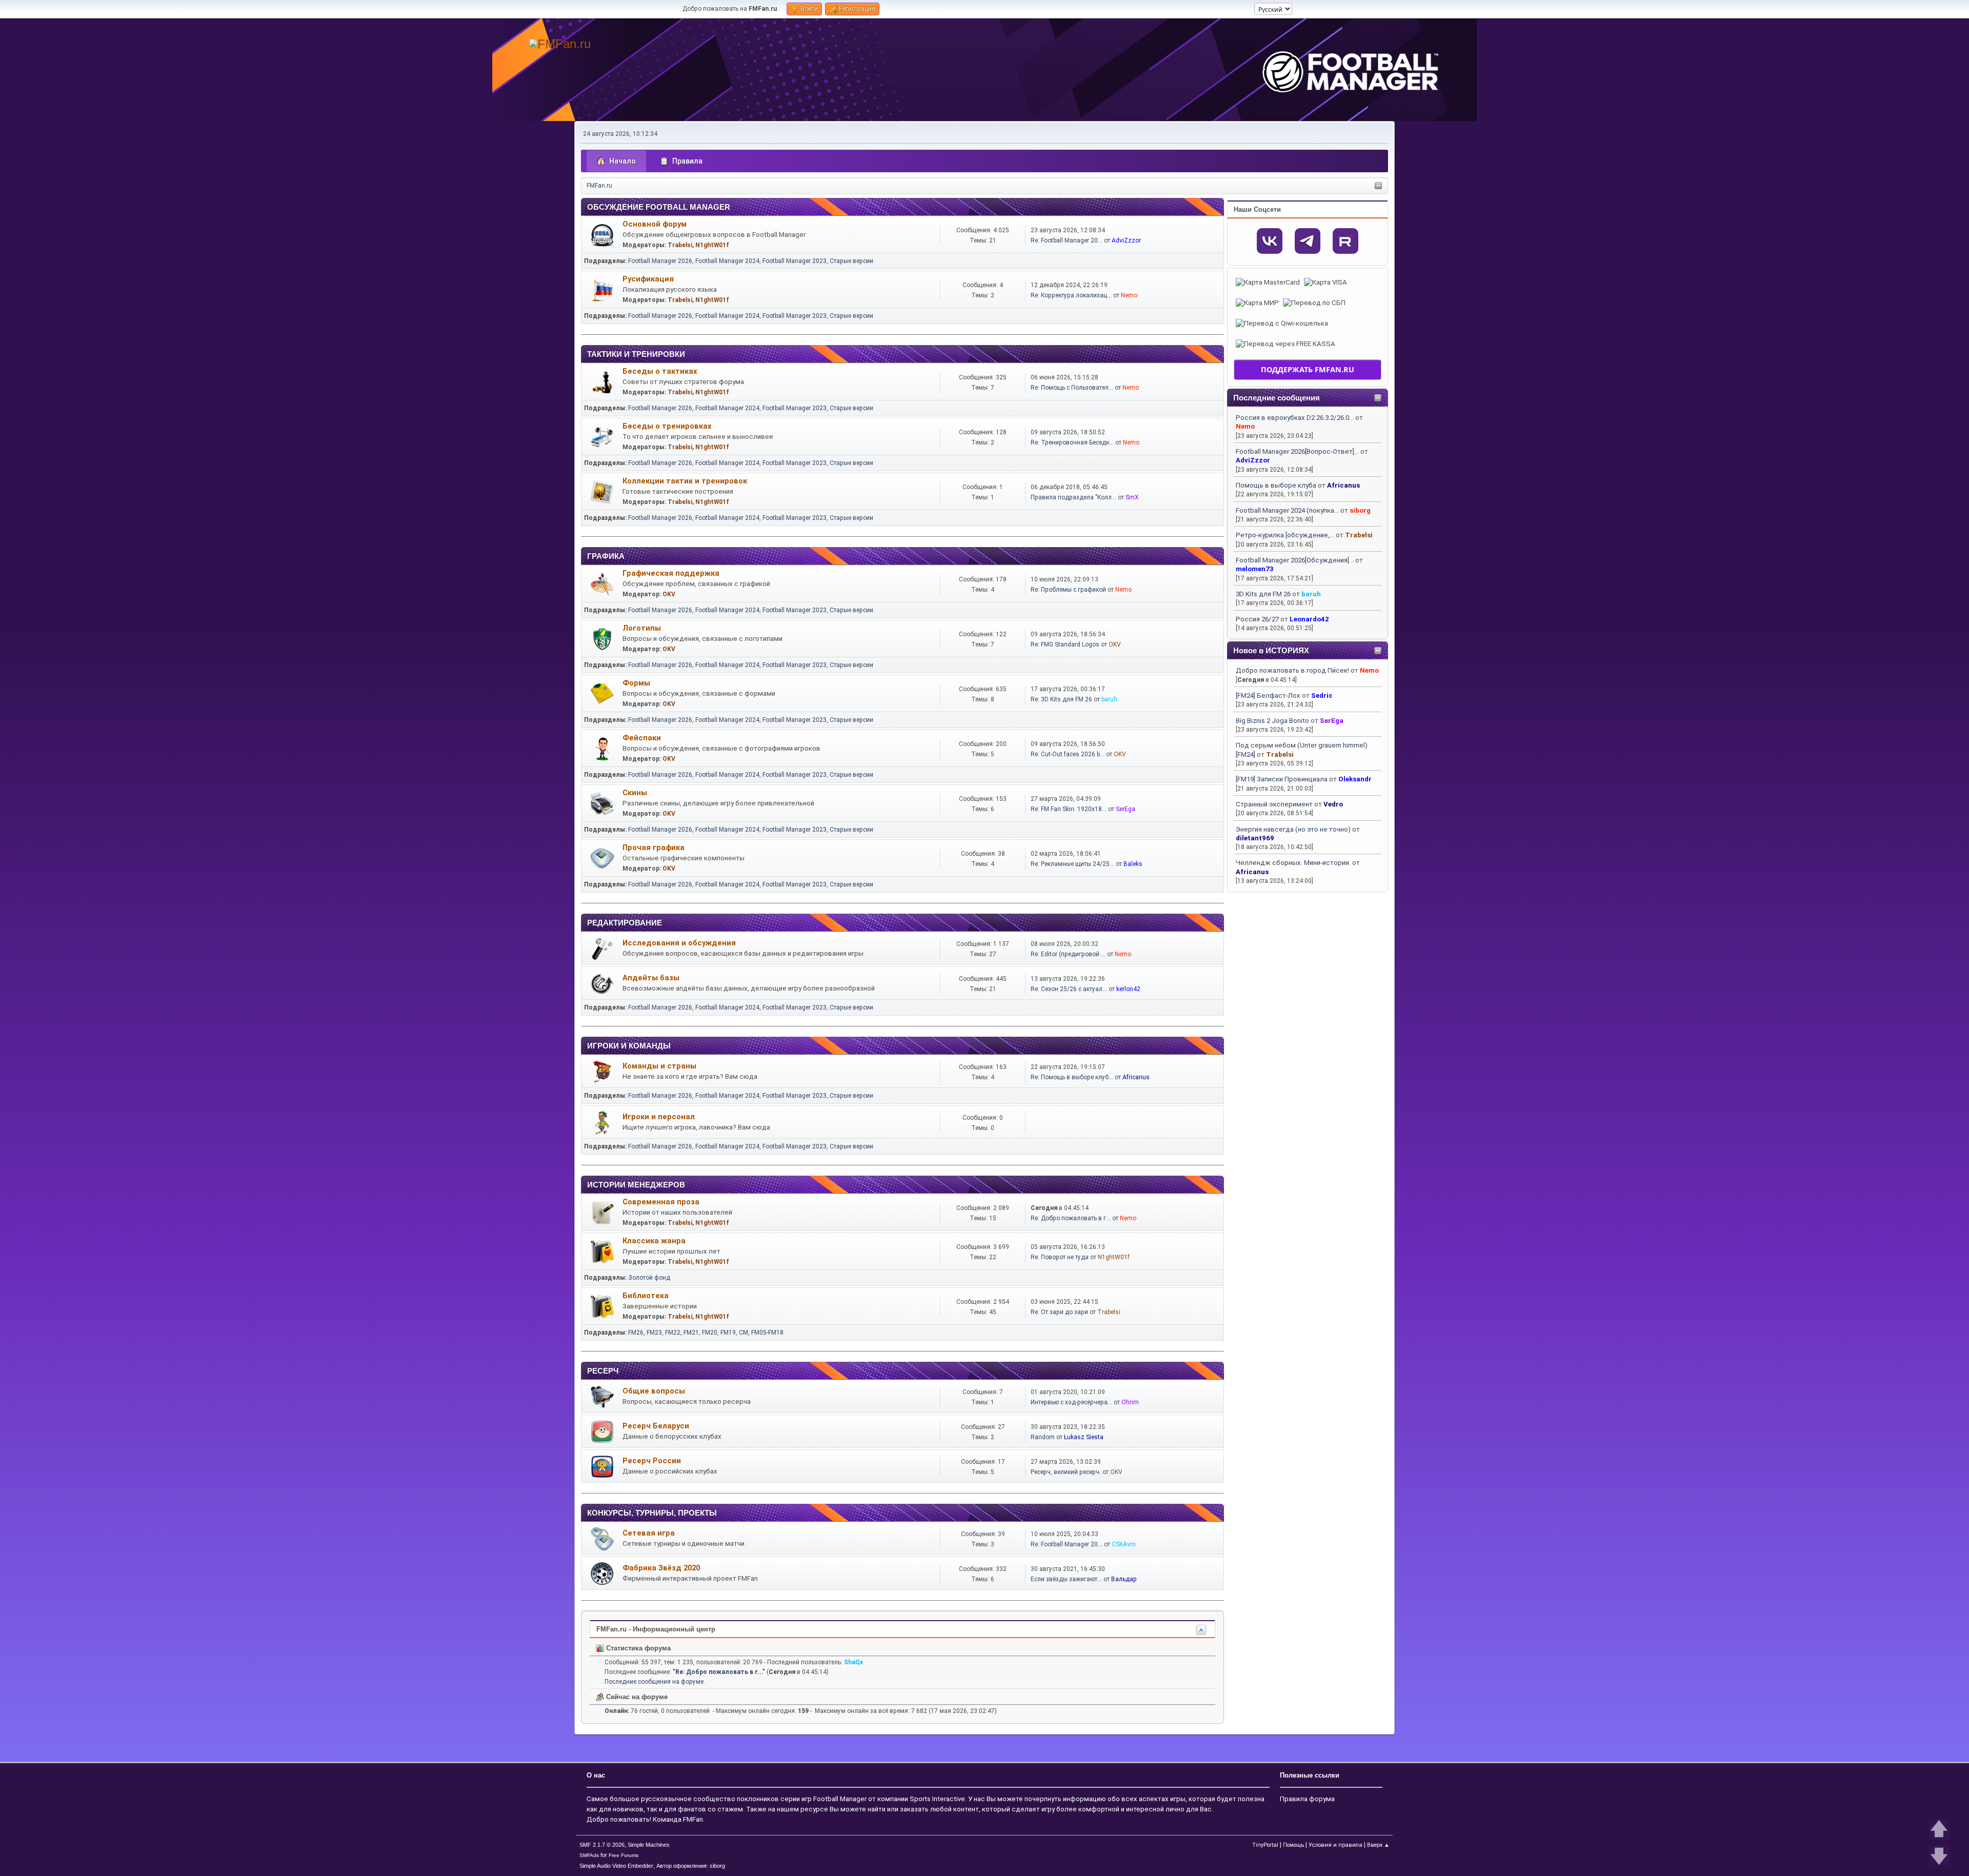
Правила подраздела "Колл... (1073, 497)
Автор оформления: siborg (691, 1866)
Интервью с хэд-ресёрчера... (1071, 1402)
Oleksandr (1355, 779)
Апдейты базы (651, 978)
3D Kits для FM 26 (1263, 594)
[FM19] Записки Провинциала (1282, 779)
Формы (636, 683)
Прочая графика (654, 848)
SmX (1132, 497)
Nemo (1245, 426)
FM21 (691, 1333)
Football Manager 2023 (795, 261)
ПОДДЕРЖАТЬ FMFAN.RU (1308, 369)
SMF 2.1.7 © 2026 (602, 1845)
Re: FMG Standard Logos (1065, 644)
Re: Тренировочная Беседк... (1072, 442)
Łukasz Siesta (1084, 1437)
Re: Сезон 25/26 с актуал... (1069, 989)
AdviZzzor (1253, 460)
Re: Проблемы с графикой (1068, 590)
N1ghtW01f (712, 245)
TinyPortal (1265, 1845)
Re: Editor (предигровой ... (1068, 954)
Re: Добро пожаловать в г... (1071, 1218)
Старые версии (851, 261)
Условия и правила (1335, 1845)
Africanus (1343, 485)
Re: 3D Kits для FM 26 (1061, 699)
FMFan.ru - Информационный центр (656, 1629)
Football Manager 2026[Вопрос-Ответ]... (1297, 451)
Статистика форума (637, 1648)
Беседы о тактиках (660, 371)
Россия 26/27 (1257, 619)
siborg (1360, 510)
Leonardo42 (1309, 619)
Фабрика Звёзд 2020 (661, 1568)
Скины (635, 793)
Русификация (648, 279)
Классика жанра (654, 1241)
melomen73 (1255, 569)
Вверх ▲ (1378, 1845)
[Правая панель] (1378, 186)
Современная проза (661, 1202)
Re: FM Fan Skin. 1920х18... (1069, 809)
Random (1043, 1437)
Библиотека (646, 1296)
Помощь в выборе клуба (1276, 485)
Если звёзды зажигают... (1066, 1579)
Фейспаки (642, 738)
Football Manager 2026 (660, 261)
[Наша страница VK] (1270, 241)
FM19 (728, 1333)
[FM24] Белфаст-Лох (1268, 695)
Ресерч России (652, 1461)
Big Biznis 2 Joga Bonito (1272, 721)
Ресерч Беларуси (656, 1426)
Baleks (1133, 864)
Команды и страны (659, 1066)
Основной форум (655, 224)
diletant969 (1255, 838)
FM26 (636, 1333)
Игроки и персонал (659, 1117)
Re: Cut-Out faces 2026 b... (1068, 754)
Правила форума (1307, 1799)
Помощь (1293, 1845)
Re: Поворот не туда (1060, 1257)
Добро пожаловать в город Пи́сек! (1292, 670)
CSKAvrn (1124, 1544)
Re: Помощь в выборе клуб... (1072, 1077)
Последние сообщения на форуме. (655, 1682)
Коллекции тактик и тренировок (685, 481)
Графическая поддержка (671, 573)
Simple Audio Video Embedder (616, 1866)
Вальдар (1124, 1579)
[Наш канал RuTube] (1345, 241)
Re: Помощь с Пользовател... (1072, 388)
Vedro (1333, 804)
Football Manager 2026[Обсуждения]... (1295, 560)
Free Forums (624, 1855)
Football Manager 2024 (727, 261)
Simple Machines (649, 1845)
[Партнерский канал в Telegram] (1308, 241)
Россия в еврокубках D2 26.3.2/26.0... (1295, 418)
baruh (1311, 594)
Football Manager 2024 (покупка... (1287, 510)
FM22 (673, 1333)
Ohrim (1130, 1402)
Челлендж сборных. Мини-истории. (1293, 863)
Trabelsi (1359, 535)
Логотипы (642, 628)
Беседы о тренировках (667, 426)
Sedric (1322, 695)
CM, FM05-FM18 (761, 1333)
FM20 (710, 1333)
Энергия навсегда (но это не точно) (1293, 829)
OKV (669, 594)
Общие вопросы (654, 1391)
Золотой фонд (649, 1278)
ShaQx (853, 1662)
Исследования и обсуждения (679, 943)
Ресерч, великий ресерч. (1066, 1472)
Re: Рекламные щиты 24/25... (1072, 864)
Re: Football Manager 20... (1067, 240)
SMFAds (589, 1855)
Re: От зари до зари (1059, 1312)
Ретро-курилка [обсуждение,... (1285, 535)
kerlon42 (1128, 989)
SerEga (1332, 721)
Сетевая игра (649, 1533)
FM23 (654, 1333)
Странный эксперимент (1274, 804)
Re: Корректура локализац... (1071, 295)
